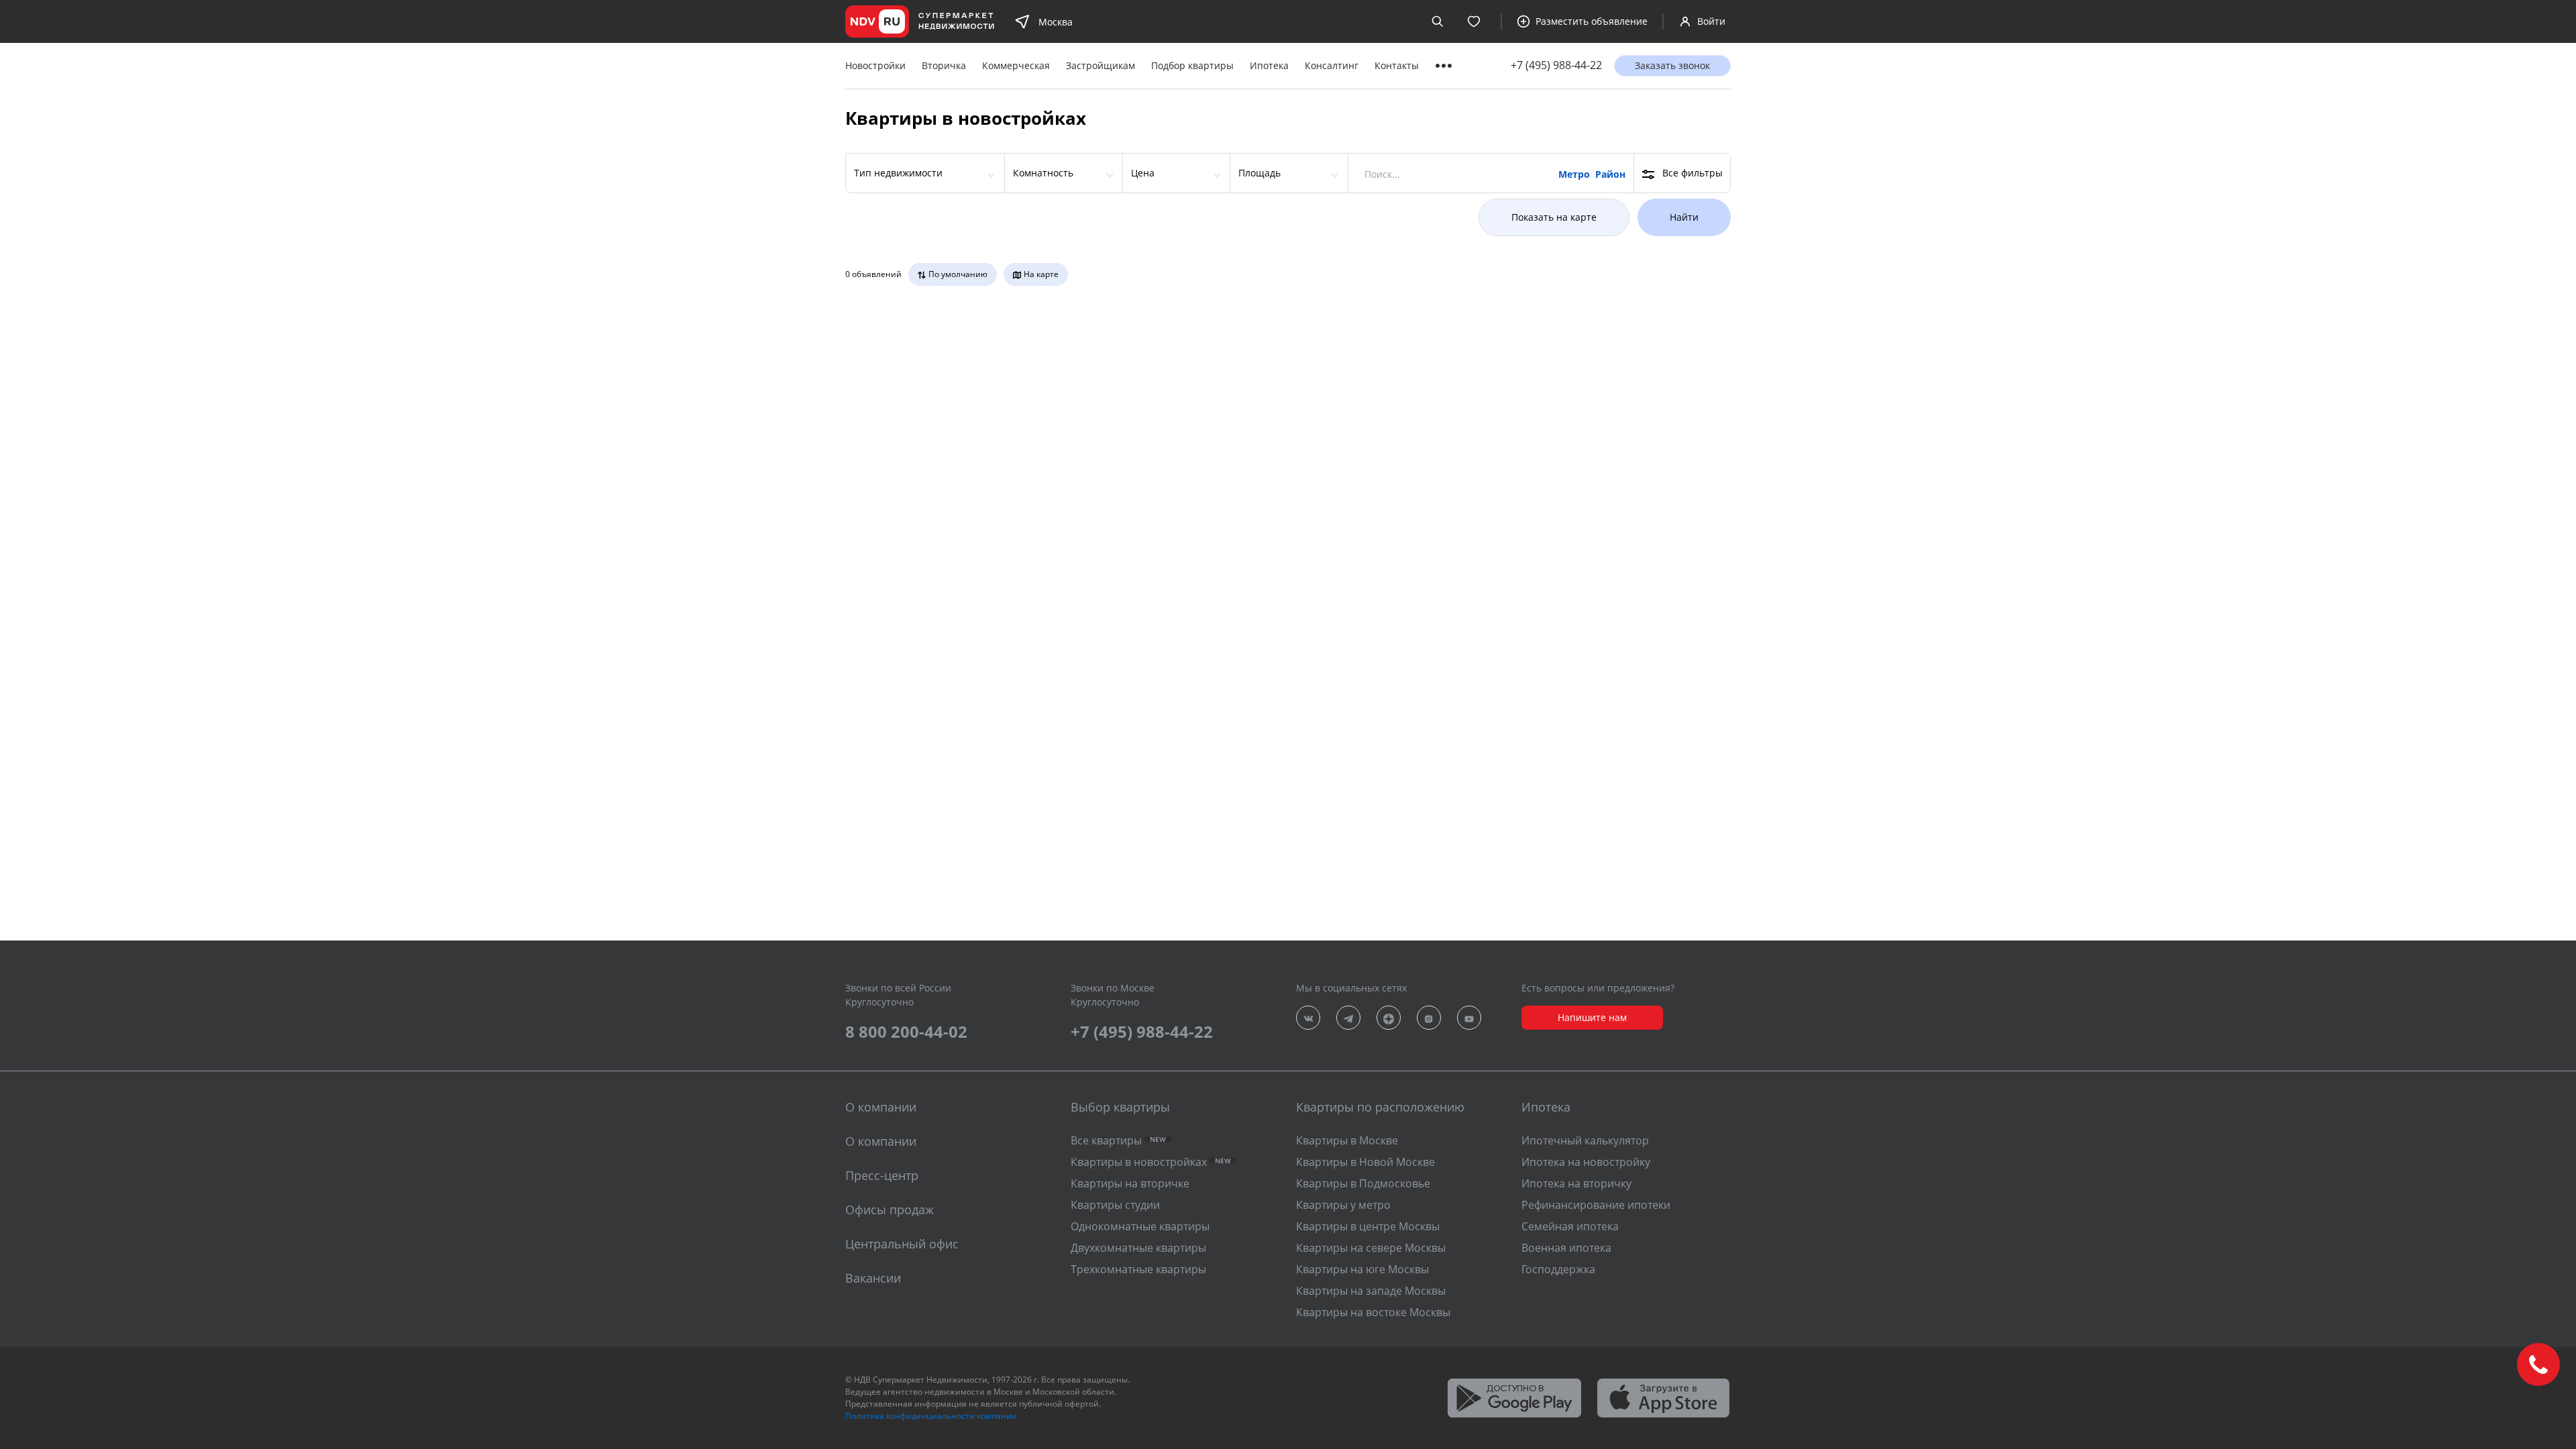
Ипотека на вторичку (1576, 1183)
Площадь (1259, 173)
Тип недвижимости (898, 173)
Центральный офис (902, 1244)
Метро (1574, 174)
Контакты (1397, 65)
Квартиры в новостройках (1151, 1162)
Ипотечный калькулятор (1585, 1140)
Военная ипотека (1566, 1248)
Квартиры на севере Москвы (1371, 1248)
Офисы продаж (890, 1210)
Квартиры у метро (1343, 1205)
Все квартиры (1118, 1140)
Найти (1684, 217)
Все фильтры (1693, 173)
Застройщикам (1101, 65)
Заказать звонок (1672, 65)
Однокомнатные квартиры (1140, 1226)
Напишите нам (1592, 1017)
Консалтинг (1332, 65)
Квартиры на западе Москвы (1371, 1291)
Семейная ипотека (1570, 1226)
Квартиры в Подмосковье (1363, 1183)
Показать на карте (1554, 217)
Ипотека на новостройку (1586, 1162)
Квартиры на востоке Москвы (1373, 1312)
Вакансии (873, 1278)
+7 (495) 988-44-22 (1556, 65)
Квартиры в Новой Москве (1365, 1162)
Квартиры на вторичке (1130, 1183)
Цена (1143, 173)
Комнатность (1043, 173)
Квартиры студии (1115, 1205)
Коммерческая (1016, 65)
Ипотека (1269, 65)
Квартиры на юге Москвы (1362, 1269)
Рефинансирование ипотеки (1596, 1205)
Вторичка (944, 65)
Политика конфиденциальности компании (931, 1416)
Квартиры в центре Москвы (1368, 1226)
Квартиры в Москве (1347, 1140)
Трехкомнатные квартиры (1138, 1269)
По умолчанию (958, 274)
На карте (1041, 274)
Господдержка (1558, 1269)
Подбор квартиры (1192, 65)
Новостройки (875, 65)
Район (1610, 174)
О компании (881, 1141)
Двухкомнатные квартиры (1138, 1248)
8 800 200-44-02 (906, 1031)
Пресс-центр (882, 1175)
